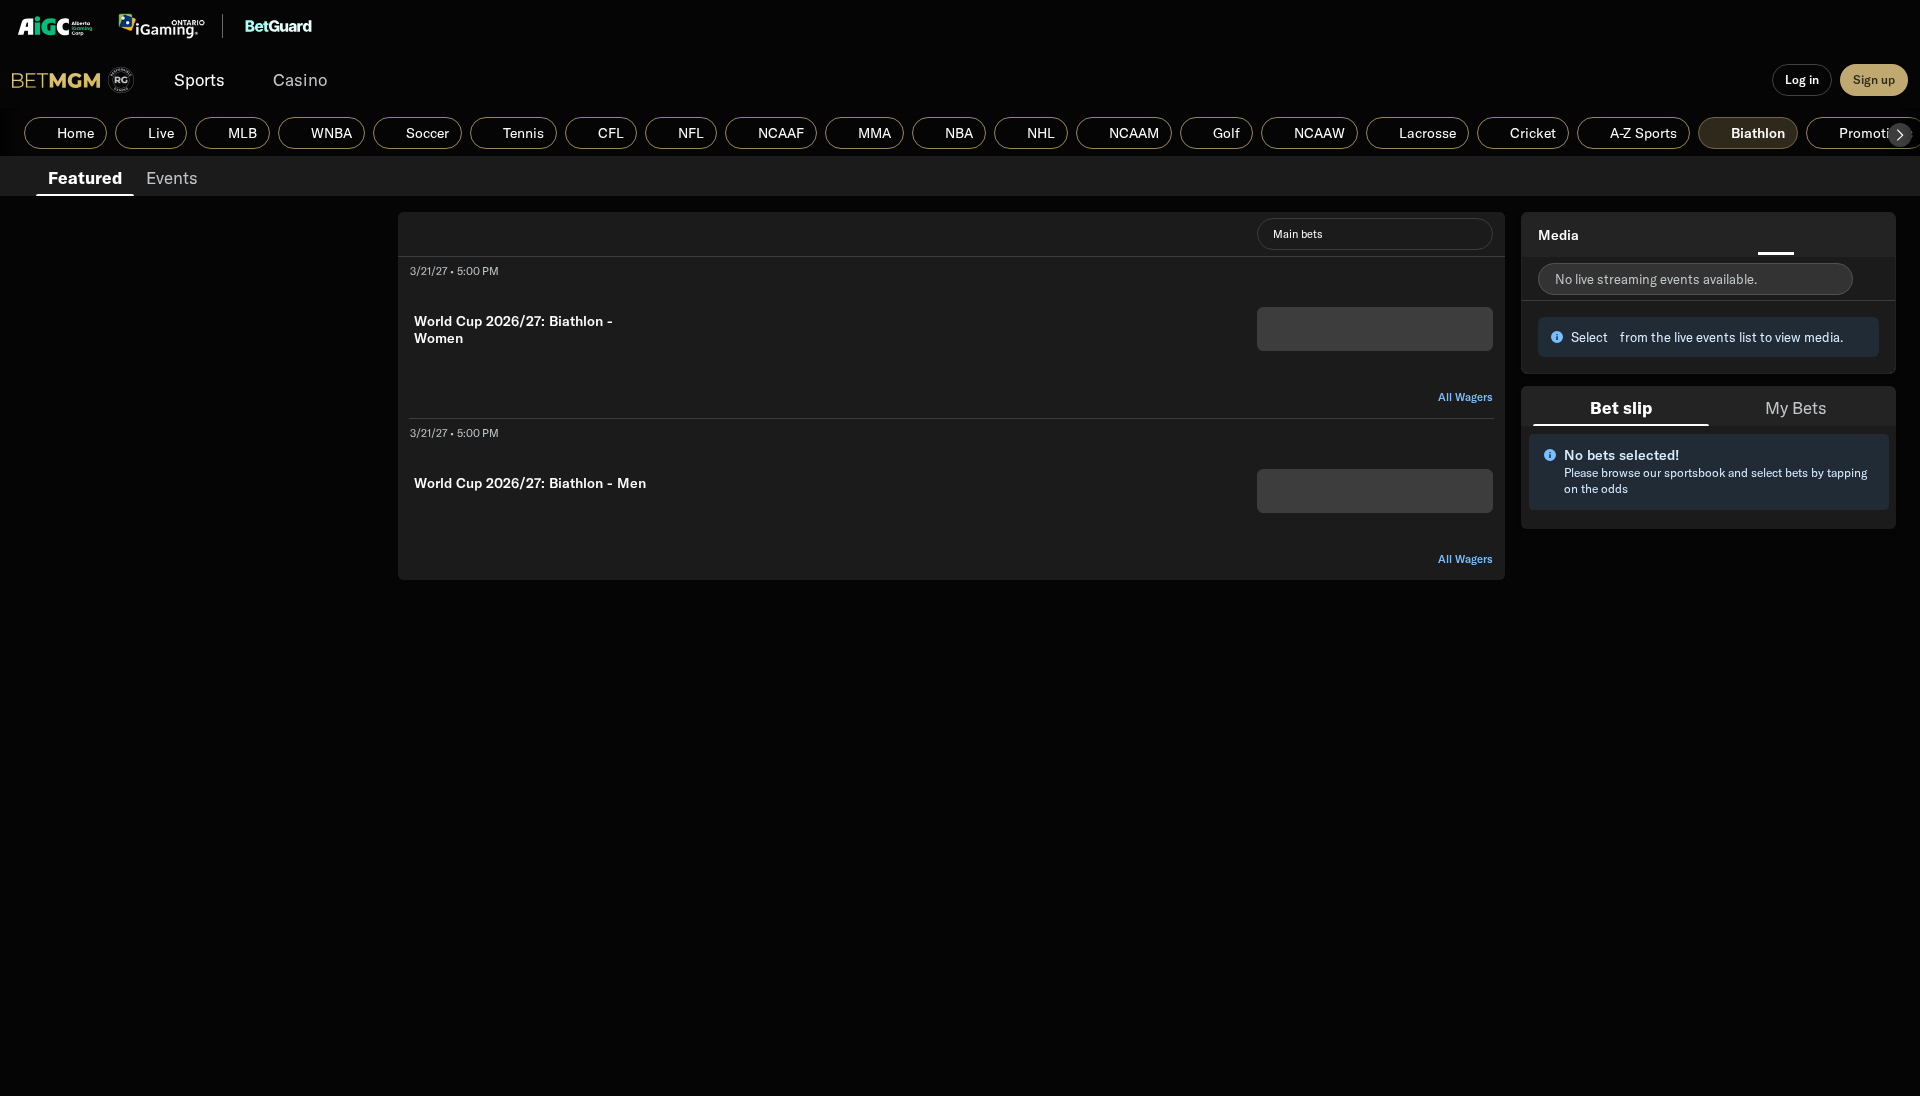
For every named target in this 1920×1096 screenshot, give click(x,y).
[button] (1900, 135)
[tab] (85, 176)
